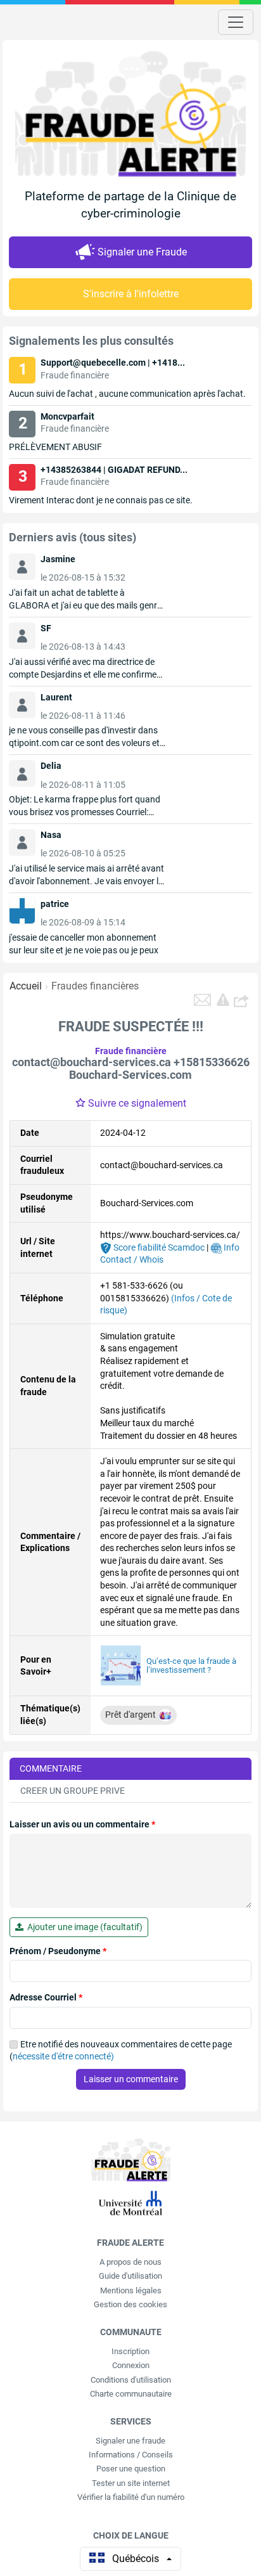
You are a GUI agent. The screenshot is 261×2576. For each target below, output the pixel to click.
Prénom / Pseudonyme (58, 1951)
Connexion (131, 2365)
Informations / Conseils (131, 2455)
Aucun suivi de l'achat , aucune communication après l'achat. (127, 394)
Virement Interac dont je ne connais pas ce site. (101, 500)
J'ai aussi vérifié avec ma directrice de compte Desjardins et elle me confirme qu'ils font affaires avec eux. (83, 674)
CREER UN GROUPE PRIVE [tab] (73, 1791)
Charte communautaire (131, 2394)
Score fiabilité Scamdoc (158, 1247)
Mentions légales (131, 2290)
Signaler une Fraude (142, 252)
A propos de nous (130, 2262)
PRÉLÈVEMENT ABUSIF (55, 447)
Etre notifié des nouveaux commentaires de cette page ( (121, 2051)
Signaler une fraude (130, 2441)
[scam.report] (223, 1000)
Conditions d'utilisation (131, 2380)
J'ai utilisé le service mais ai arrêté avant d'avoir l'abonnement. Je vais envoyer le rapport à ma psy (86, 881)
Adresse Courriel (46, 1997)
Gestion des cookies (130, 2304)
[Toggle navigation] (236, 22)
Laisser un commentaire (131, 2079)
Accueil (26, 986)
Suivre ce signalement (137, 1103)
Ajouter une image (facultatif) (83, 1927)
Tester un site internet (131, 2483)
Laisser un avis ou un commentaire (82, 1824)
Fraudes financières (95, 986)
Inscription (130, 2351)
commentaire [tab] (51, 1768)
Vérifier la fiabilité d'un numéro (131, 2497)
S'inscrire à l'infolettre (131, 294)
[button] (243, 1000)
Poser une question (131, 2469)
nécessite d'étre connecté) (63, 2056)
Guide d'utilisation (130, 2276)
